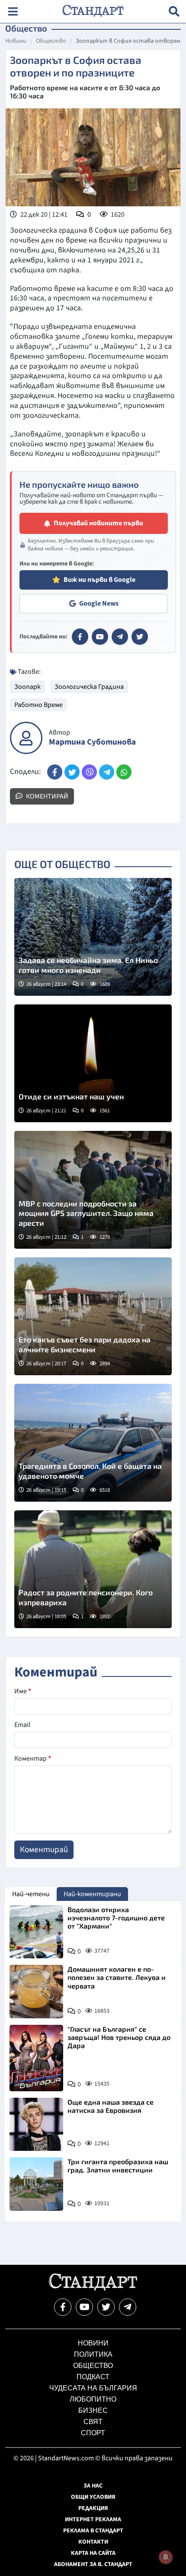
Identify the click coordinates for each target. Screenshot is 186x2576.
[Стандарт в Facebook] (80, 637)
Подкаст (93, 2377)
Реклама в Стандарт (93, 2531)
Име (23, 1691)
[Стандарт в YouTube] (100, 637)
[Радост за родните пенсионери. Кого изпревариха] (93, 1569)
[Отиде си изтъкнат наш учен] (93, 1063)
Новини (16, 41)
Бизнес (93, 2410)
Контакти (93, 2542)
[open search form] (174, 11)
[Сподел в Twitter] (72, 772)
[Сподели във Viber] (89, 772)
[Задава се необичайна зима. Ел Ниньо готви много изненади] (93, 937)
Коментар (33, 1758)
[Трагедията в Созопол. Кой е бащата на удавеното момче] (93, 1443)
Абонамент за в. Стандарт (93, 2564)
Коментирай (46, 796)
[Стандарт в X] (140, 637)
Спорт (93, 2433)
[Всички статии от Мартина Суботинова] (26, 738)
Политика (93, 2354)
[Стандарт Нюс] (93, 2289)
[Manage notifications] (166, 2557)
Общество (51, 41)
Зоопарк (27, 687)
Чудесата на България (93, 2388)
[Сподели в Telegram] (107, 772)
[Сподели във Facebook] (55, 772)
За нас (93, 2486)
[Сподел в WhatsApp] (124, 772)
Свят (93, 2422)
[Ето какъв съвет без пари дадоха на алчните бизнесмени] (93, 1316)
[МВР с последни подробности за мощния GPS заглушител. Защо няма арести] (93, 1190)
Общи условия (93, 2497)
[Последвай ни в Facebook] (63, 2307)
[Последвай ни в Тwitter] (106, 2307)
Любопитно (93, 2399)
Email (22, 1725)
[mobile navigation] (13, 11)
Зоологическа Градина (89, 687)
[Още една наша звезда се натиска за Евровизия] (36, 2125)
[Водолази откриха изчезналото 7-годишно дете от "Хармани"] (36, 1932)
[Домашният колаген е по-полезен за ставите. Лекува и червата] (36, 1992)
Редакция (93, 2508)
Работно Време (38, 705)
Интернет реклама (93, 2519)
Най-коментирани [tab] (92, 1894)
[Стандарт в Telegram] (120, 637)
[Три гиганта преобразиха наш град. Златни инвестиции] (36, 2184)
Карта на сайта (93, 2553)
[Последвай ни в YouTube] (84, 2307)
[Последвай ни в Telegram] (128, 2307)
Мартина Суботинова (92, 742)
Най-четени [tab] (31, 1894)
